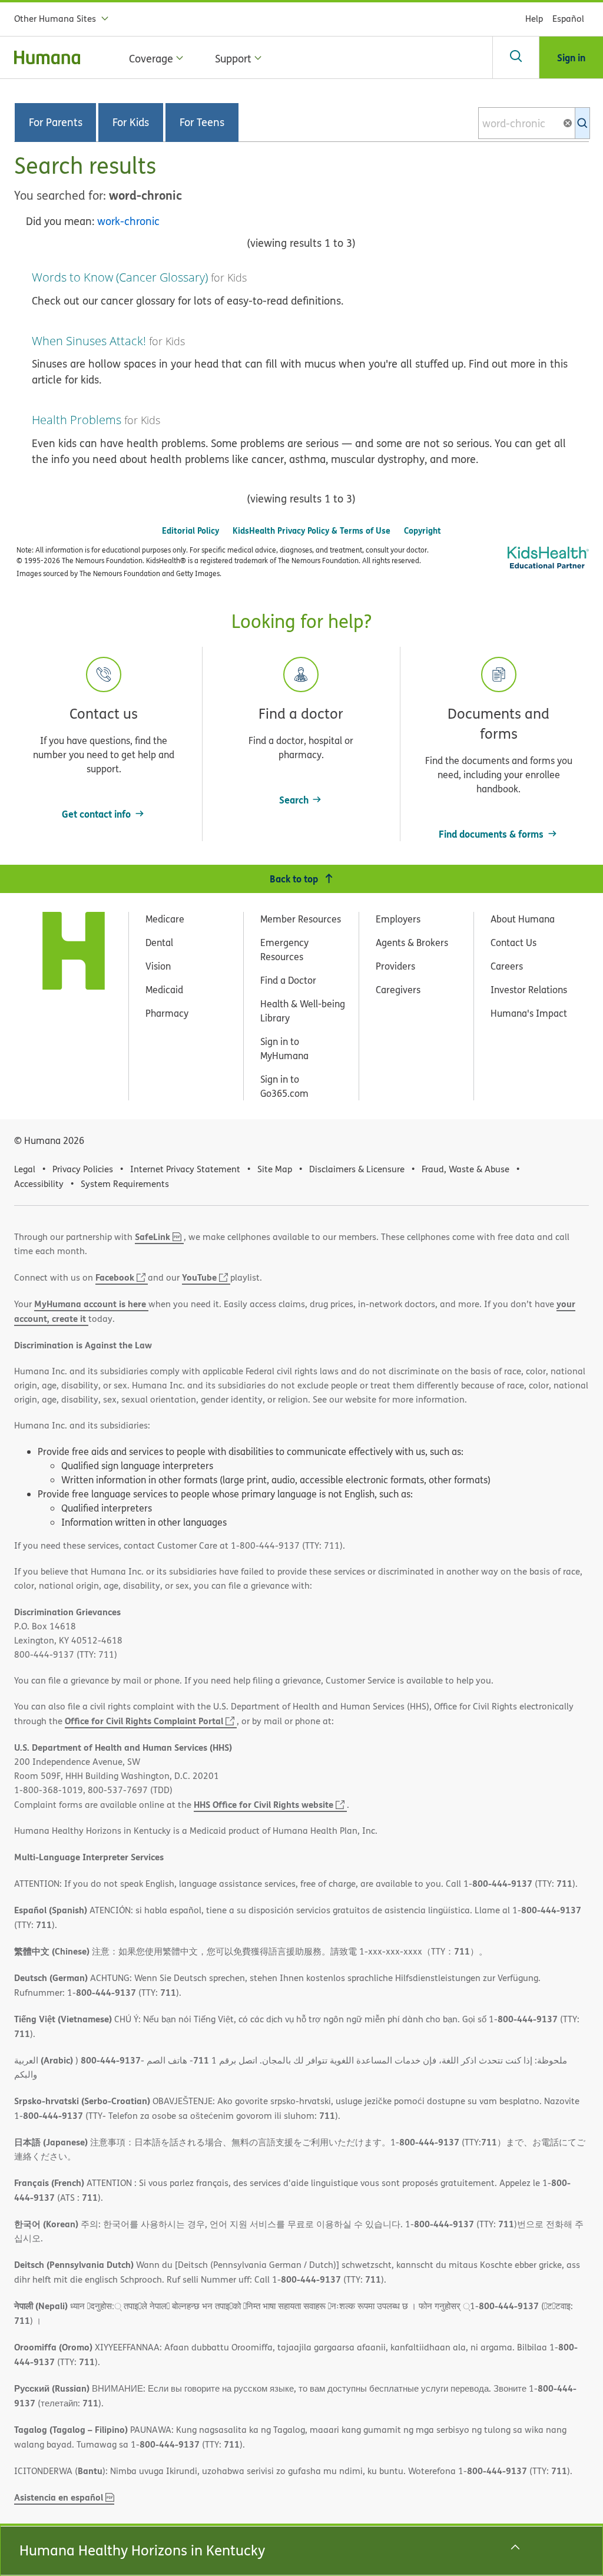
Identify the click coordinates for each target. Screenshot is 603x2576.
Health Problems (77, 420)
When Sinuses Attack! (89, 341)
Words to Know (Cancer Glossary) (120, 277)
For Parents (56, 123)
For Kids (131, 123)
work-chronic (128, 221)
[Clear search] (572, 123)
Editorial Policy (190, 530)
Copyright (423, 530)
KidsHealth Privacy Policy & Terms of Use (312, 530)
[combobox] (534, 123)
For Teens (202, 123)
